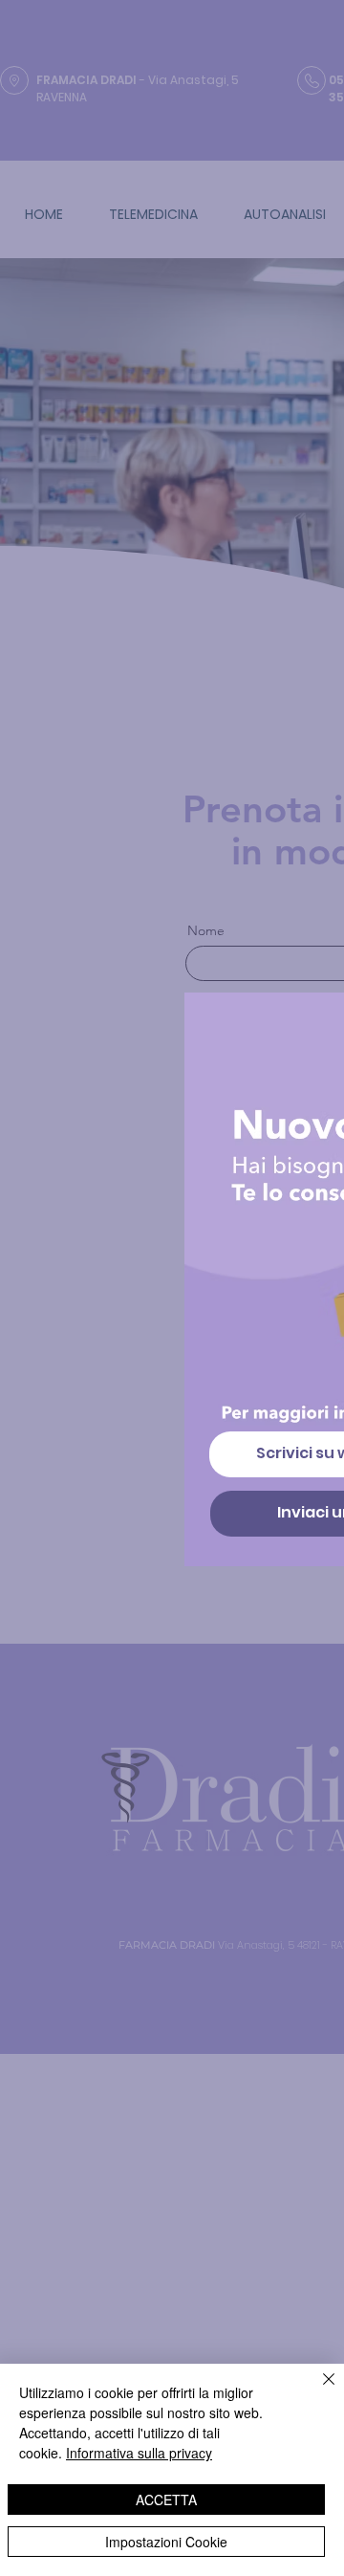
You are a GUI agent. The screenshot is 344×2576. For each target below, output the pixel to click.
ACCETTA (166, 2500)
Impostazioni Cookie (166, 2542)
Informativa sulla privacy (139, 2453)
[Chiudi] (317, 2390)
